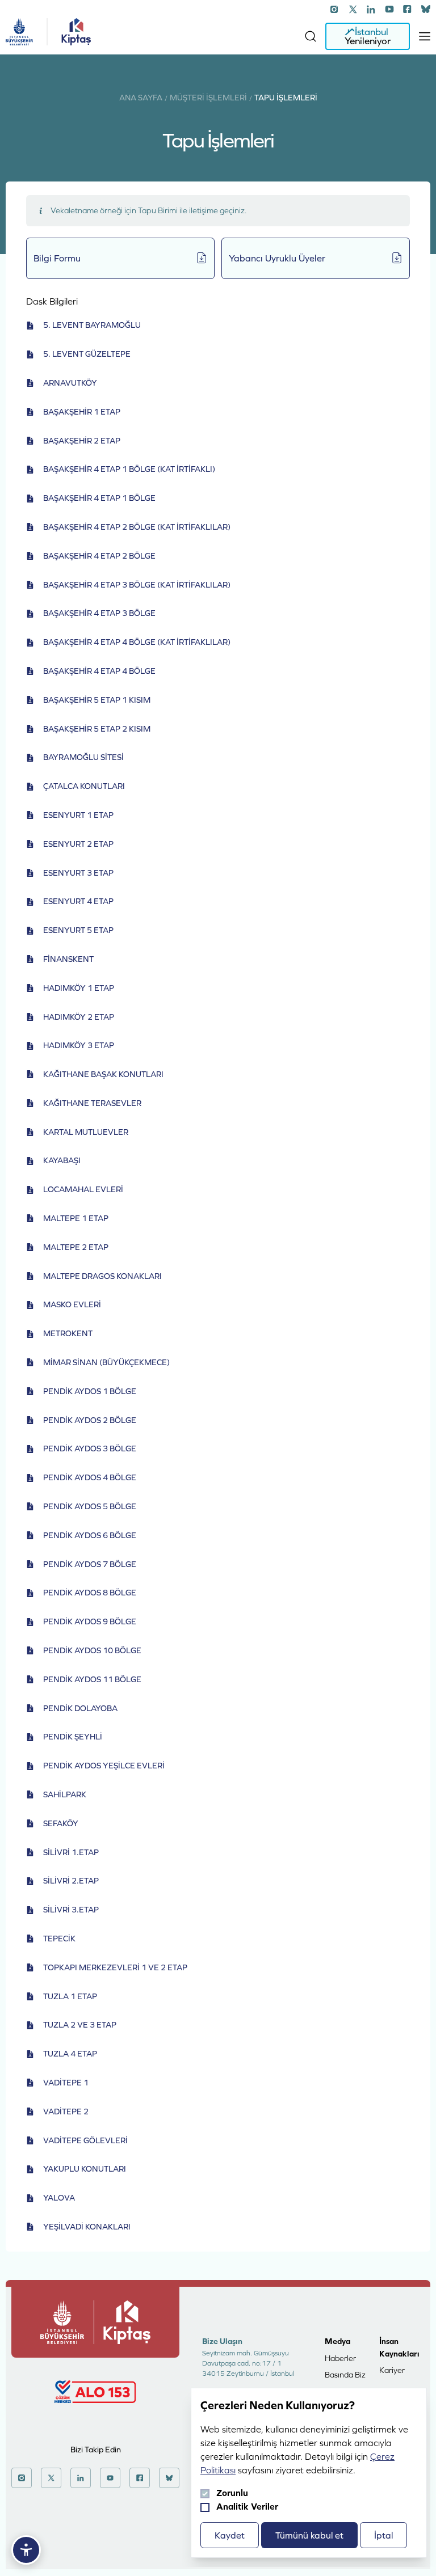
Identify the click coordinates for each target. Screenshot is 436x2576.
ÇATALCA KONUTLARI (84, 786)
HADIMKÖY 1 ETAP (79, 988)
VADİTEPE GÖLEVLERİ (85, 2140)
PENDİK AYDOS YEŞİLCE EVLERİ (104, 1766)
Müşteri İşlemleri (208, 98)
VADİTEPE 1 (66, 2083)
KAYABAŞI (62, 1160)
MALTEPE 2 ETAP (76, 1247)
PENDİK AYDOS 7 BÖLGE (90, 1564)
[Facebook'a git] (408, 9)
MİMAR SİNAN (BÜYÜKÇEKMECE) (106, 1362)
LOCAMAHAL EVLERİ (83, 1189)
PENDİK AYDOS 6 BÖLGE (90, 1535)
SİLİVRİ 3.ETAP (71, 1910)
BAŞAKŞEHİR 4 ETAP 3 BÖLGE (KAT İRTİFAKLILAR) (137, 585)
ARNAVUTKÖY (70, 383)
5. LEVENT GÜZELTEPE (87, 354)
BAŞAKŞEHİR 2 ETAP (82, 441)
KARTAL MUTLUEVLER (86, 1132)
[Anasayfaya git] (19, 32)
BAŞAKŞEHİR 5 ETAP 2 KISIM (97, 729)
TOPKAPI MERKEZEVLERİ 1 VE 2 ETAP (115, 1967)
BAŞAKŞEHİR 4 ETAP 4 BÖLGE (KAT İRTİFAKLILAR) (137, 642)
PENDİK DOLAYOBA (80, 1708)
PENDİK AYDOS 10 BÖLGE (92, 1650)
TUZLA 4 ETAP (70, 2054)
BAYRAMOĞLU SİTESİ (83, 757)
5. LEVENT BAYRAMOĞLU (92, 325)
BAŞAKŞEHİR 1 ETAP (82, 412)
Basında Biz (345, 2375)
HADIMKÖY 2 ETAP (79, 1017)
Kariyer (392, 2370)
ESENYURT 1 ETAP (78, 815)
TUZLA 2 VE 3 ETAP (80, 2025)
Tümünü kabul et (309, 2535)
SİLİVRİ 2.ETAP (71, 1881)
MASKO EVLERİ (72, 1304)
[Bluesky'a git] (426, 9)
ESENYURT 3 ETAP (78, 873)
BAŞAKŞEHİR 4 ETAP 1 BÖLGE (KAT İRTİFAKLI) (129, 469)
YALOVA (59, 2198)
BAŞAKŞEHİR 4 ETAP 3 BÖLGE (99, 613)
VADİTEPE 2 (66, 2112)
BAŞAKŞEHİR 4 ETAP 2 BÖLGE (99, 556)
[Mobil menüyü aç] (425, 36)
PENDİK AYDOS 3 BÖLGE (90, 1449)
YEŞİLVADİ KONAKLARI (87, 2227)
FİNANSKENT (68, 959)
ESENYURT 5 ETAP (78, 930)
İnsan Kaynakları (399, 2347)
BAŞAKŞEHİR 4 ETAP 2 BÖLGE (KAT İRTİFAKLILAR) (137, 527)
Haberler (340, 2358)
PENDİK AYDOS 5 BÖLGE (90, 1506)
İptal (383, 2535)
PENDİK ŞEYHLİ (73, 1737)
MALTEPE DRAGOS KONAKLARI (102, 1276)
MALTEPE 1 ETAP (76, 1218)
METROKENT (68, 1333)
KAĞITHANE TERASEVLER (92, 1103)
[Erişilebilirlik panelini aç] (26, 2550)
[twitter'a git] (353, 9)
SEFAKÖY (61, 1823)
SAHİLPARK (65, 1794)
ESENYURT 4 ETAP (78, 901)
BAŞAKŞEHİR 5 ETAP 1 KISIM (97, 700)
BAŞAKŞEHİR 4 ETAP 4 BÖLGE (99, 671)
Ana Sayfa (141, 98)
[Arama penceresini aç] (311, 36)
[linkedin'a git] (371, 9)
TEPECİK (59, 1939)
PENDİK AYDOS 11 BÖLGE (92, 1679)
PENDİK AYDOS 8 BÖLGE (90, 1593)
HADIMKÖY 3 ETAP (79, 1045)
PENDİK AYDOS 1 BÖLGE (90, 1391)
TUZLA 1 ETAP (70, 1996)
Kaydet (230, 2535)
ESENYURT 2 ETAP (78, 844)
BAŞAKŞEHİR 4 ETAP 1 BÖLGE (99, 498)
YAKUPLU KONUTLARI (85, 2169)
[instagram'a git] (335, 9)
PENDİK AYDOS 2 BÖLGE (90, 1420)
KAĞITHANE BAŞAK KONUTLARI (103, 1074)
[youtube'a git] (389, 9)
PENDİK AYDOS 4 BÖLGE (90, 1477)
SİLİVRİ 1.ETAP (71, 1852)
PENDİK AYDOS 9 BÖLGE (90, 1621)
